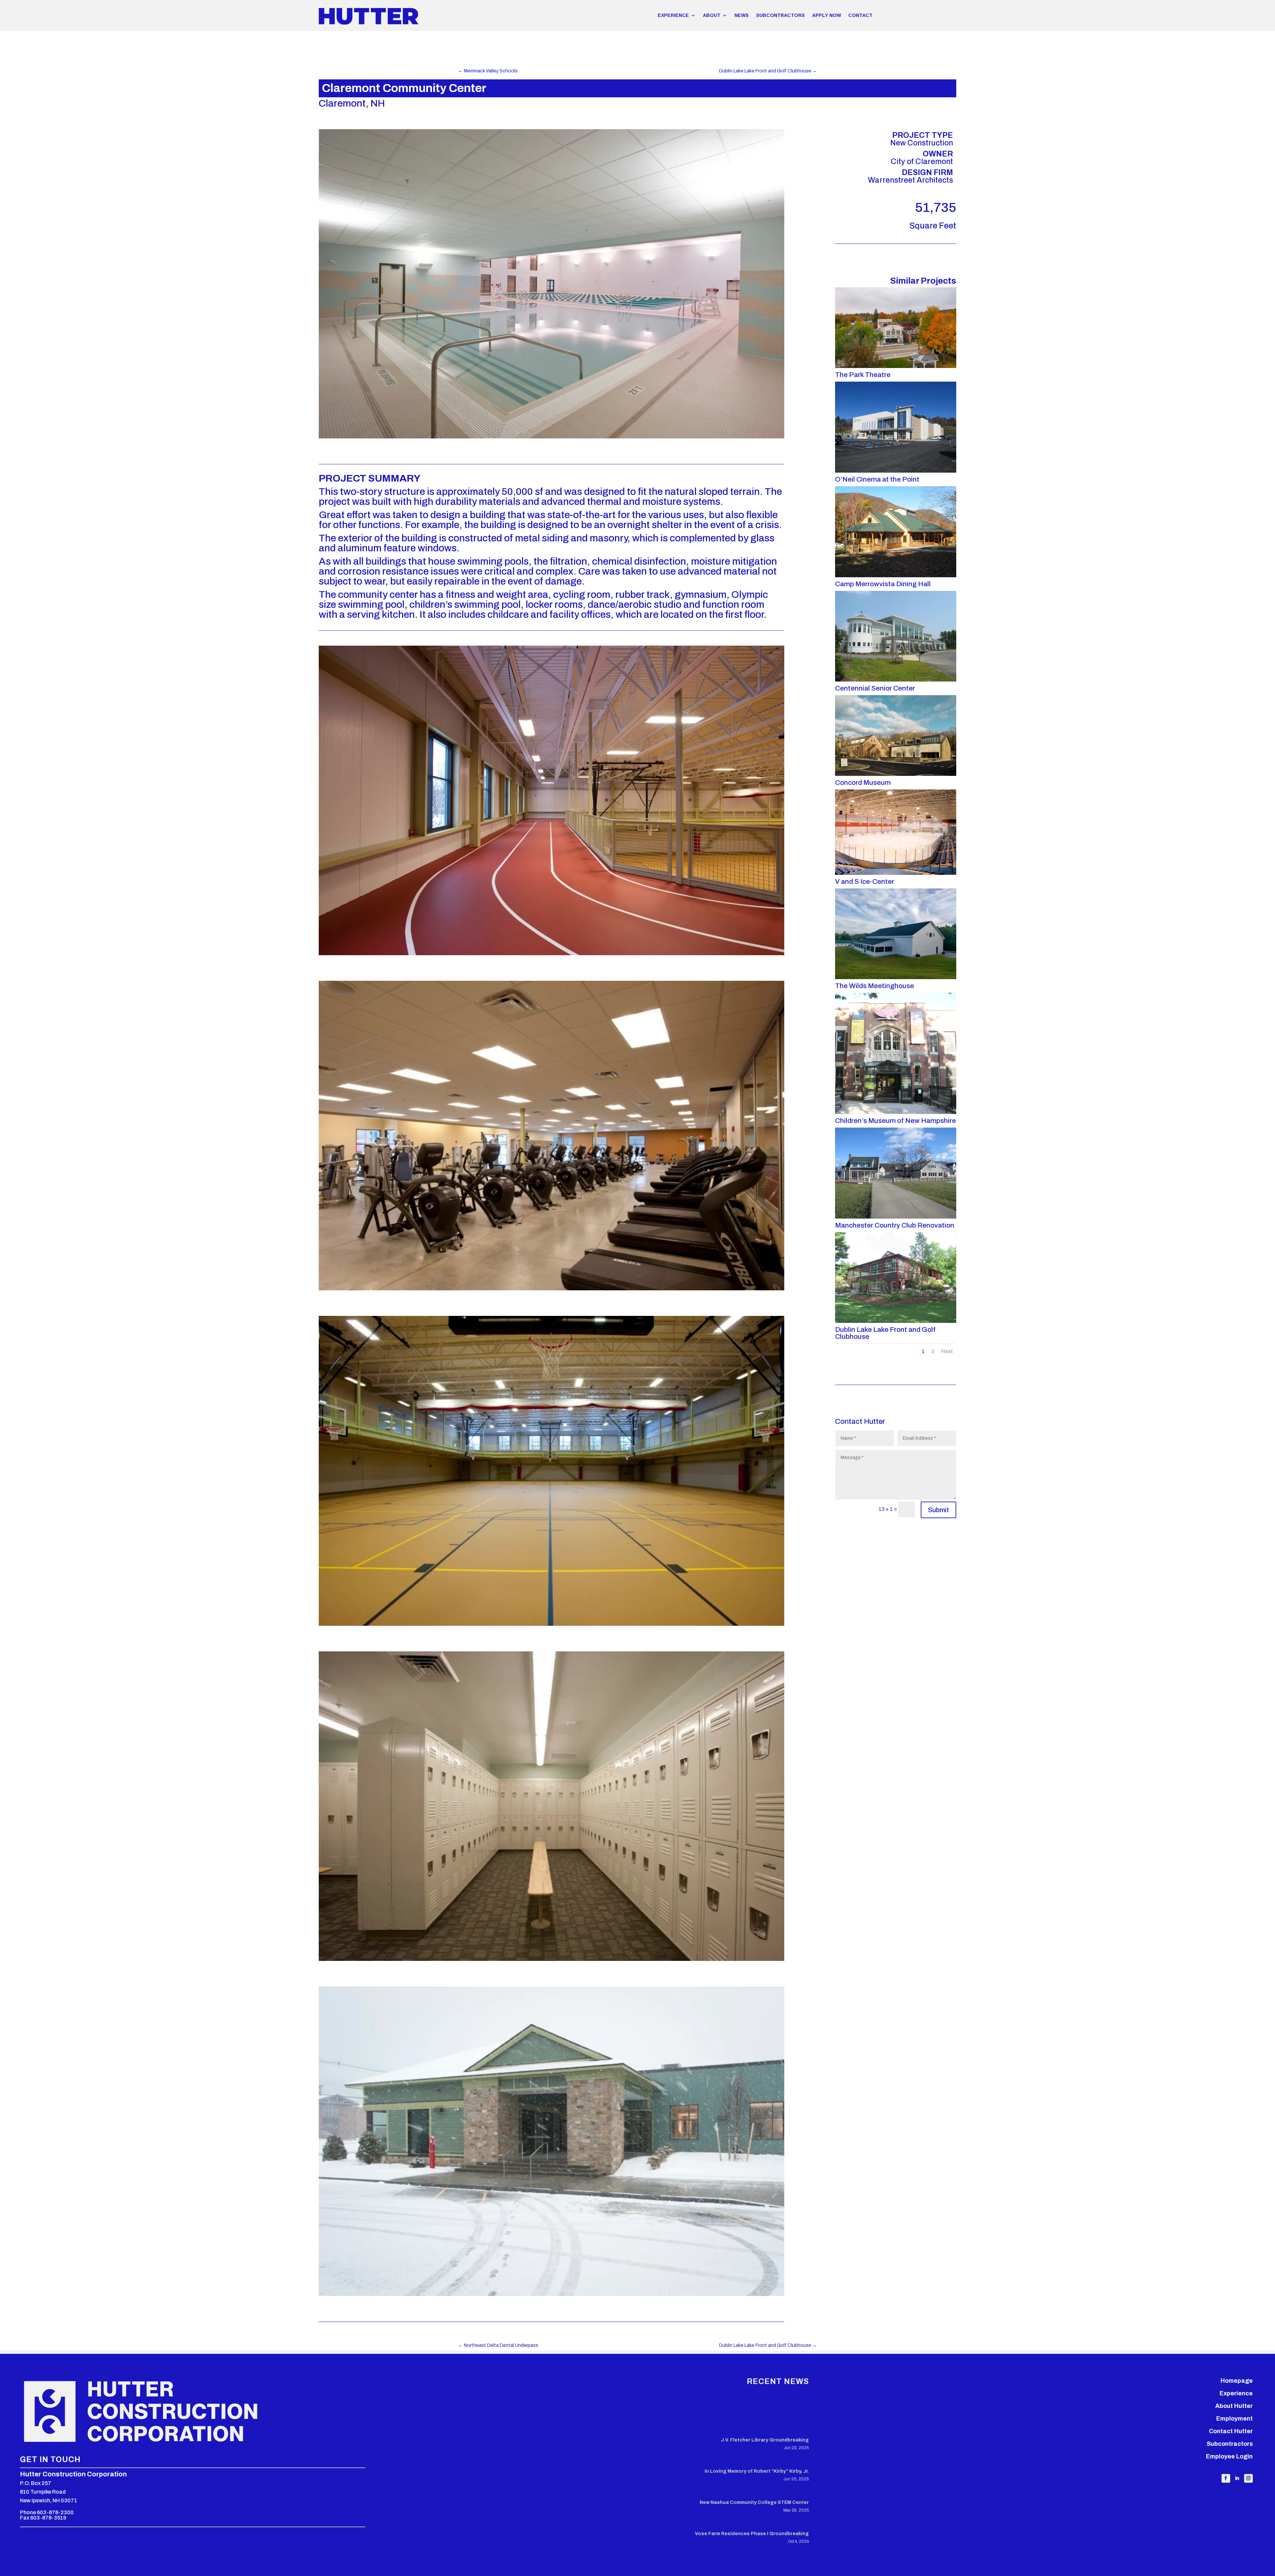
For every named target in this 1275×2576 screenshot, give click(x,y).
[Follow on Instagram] (1248, 2478)
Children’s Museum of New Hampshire (895, 1121)
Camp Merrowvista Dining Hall (883, 584)
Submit (938, 1510)
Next (947, 1351)
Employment (1234, 2419)
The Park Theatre (863, 375)
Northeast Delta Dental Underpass (498, 2345)
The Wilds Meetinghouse (875, 986)
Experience (1236, 2393)
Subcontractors (1230, 2444)
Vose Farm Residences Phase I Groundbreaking (752, 2534)
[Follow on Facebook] (1226, 2478)
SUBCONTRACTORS (780, 15)
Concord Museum (863, 782)
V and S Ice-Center (865, 881)
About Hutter (1234, 2406)
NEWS (742, 15)
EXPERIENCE (673, 15)
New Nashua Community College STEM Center (754, 2502)
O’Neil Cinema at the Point (877, 479)
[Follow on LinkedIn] (1237, 2478)
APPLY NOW (827, 15)
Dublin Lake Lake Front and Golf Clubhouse (885, 1333)
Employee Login (1229, 2456)
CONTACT (860, 15)
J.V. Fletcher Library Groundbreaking (765, 2440)
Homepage (1237, 2381)
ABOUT (712, 15)
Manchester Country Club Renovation (895, 1225)
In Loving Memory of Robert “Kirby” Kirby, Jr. (757, 2471)
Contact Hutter (1231, 2431)
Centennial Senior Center (875, 688)
